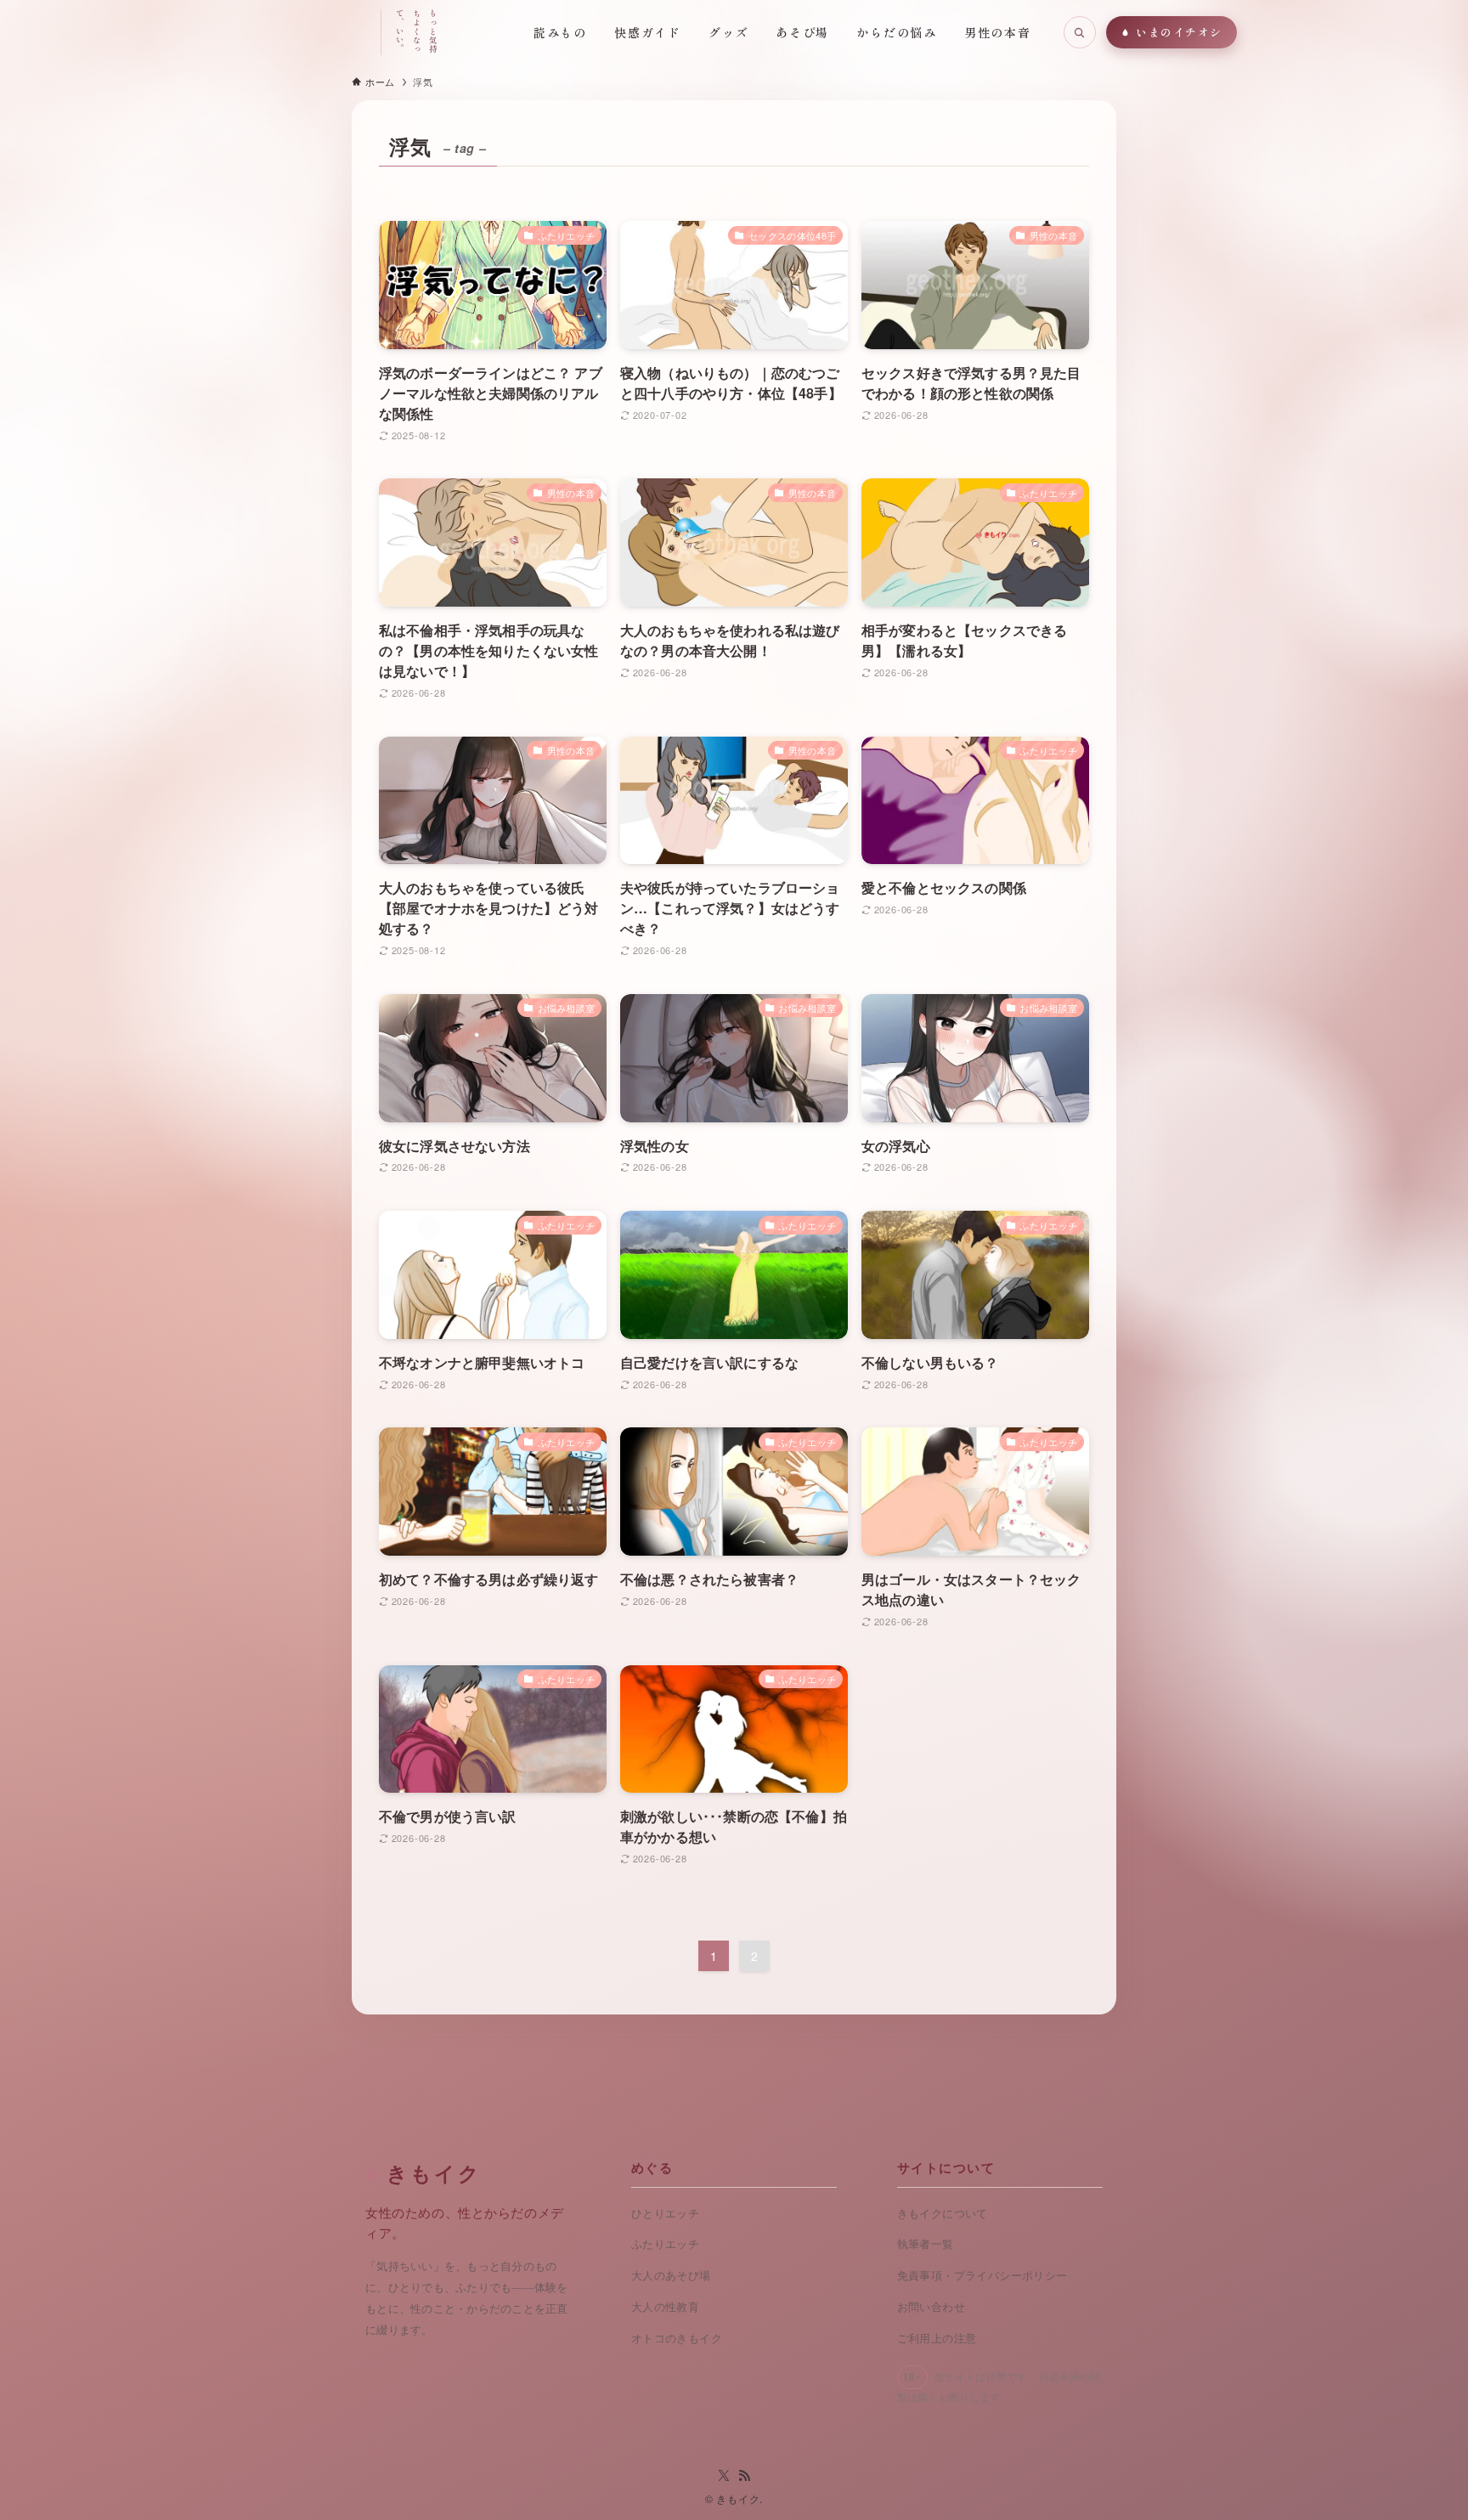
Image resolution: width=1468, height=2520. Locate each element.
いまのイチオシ (1179, 32)
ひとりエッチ (665, 2214)
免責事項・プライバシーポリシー (982, 2276)
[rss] (744, 2476)
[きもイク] (296, 32)
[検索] (1080, 32)
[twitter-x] (724, 2476)
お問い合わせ (931, 2307)
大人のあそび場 (671, 2276)
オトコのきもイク (677, 2339)
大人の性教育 (665, 2307)
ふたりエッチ (665, 2244)
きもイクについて (943, 2214)
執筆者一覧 (926, 2244)
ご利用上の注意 (937, 2339)
